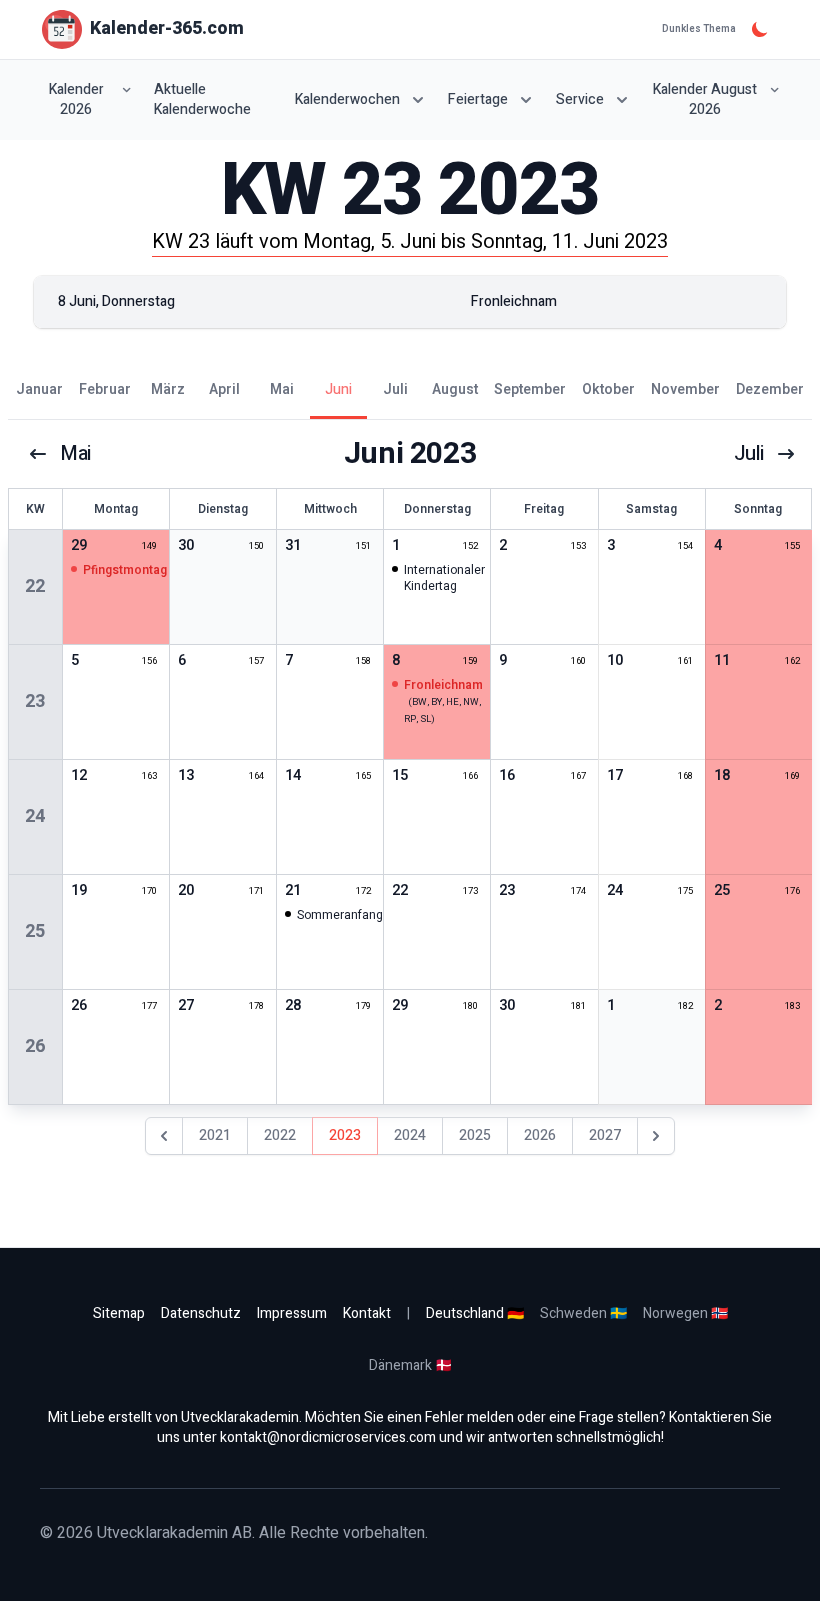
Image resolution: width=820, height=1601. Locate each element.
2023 (345, 1135)
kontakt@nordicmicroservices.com (328, 1437)
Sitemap (119, 1313)
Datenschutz (201, 1313)
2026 (540, 1135)
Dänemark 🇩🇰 (410, 1365)
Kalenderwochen (347, 99)
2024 (410, 1135)
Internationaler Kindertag (444, 578)
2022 (280, 1135)
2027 (605, 1135)
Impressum (292, 1313)
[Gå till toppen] (784, 1565)
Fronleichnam (443, 685)
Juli (749, 454)
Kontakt (367, 1313)
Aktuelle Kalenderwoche (202, 100)
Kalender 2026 (76, 99)
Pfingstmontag (125, 570)
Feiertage (478, 99)
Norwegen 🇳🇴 (685, 1313)
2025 (475, 1135)
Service (580, 99)
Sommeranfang (340, 915)
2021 (215, 1135)
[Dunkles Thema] (760, 29)
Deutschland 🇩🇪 (475, 1313)
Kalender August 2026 (705, 99)
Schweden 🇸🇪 (583, 1313)
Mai (75, 454)
